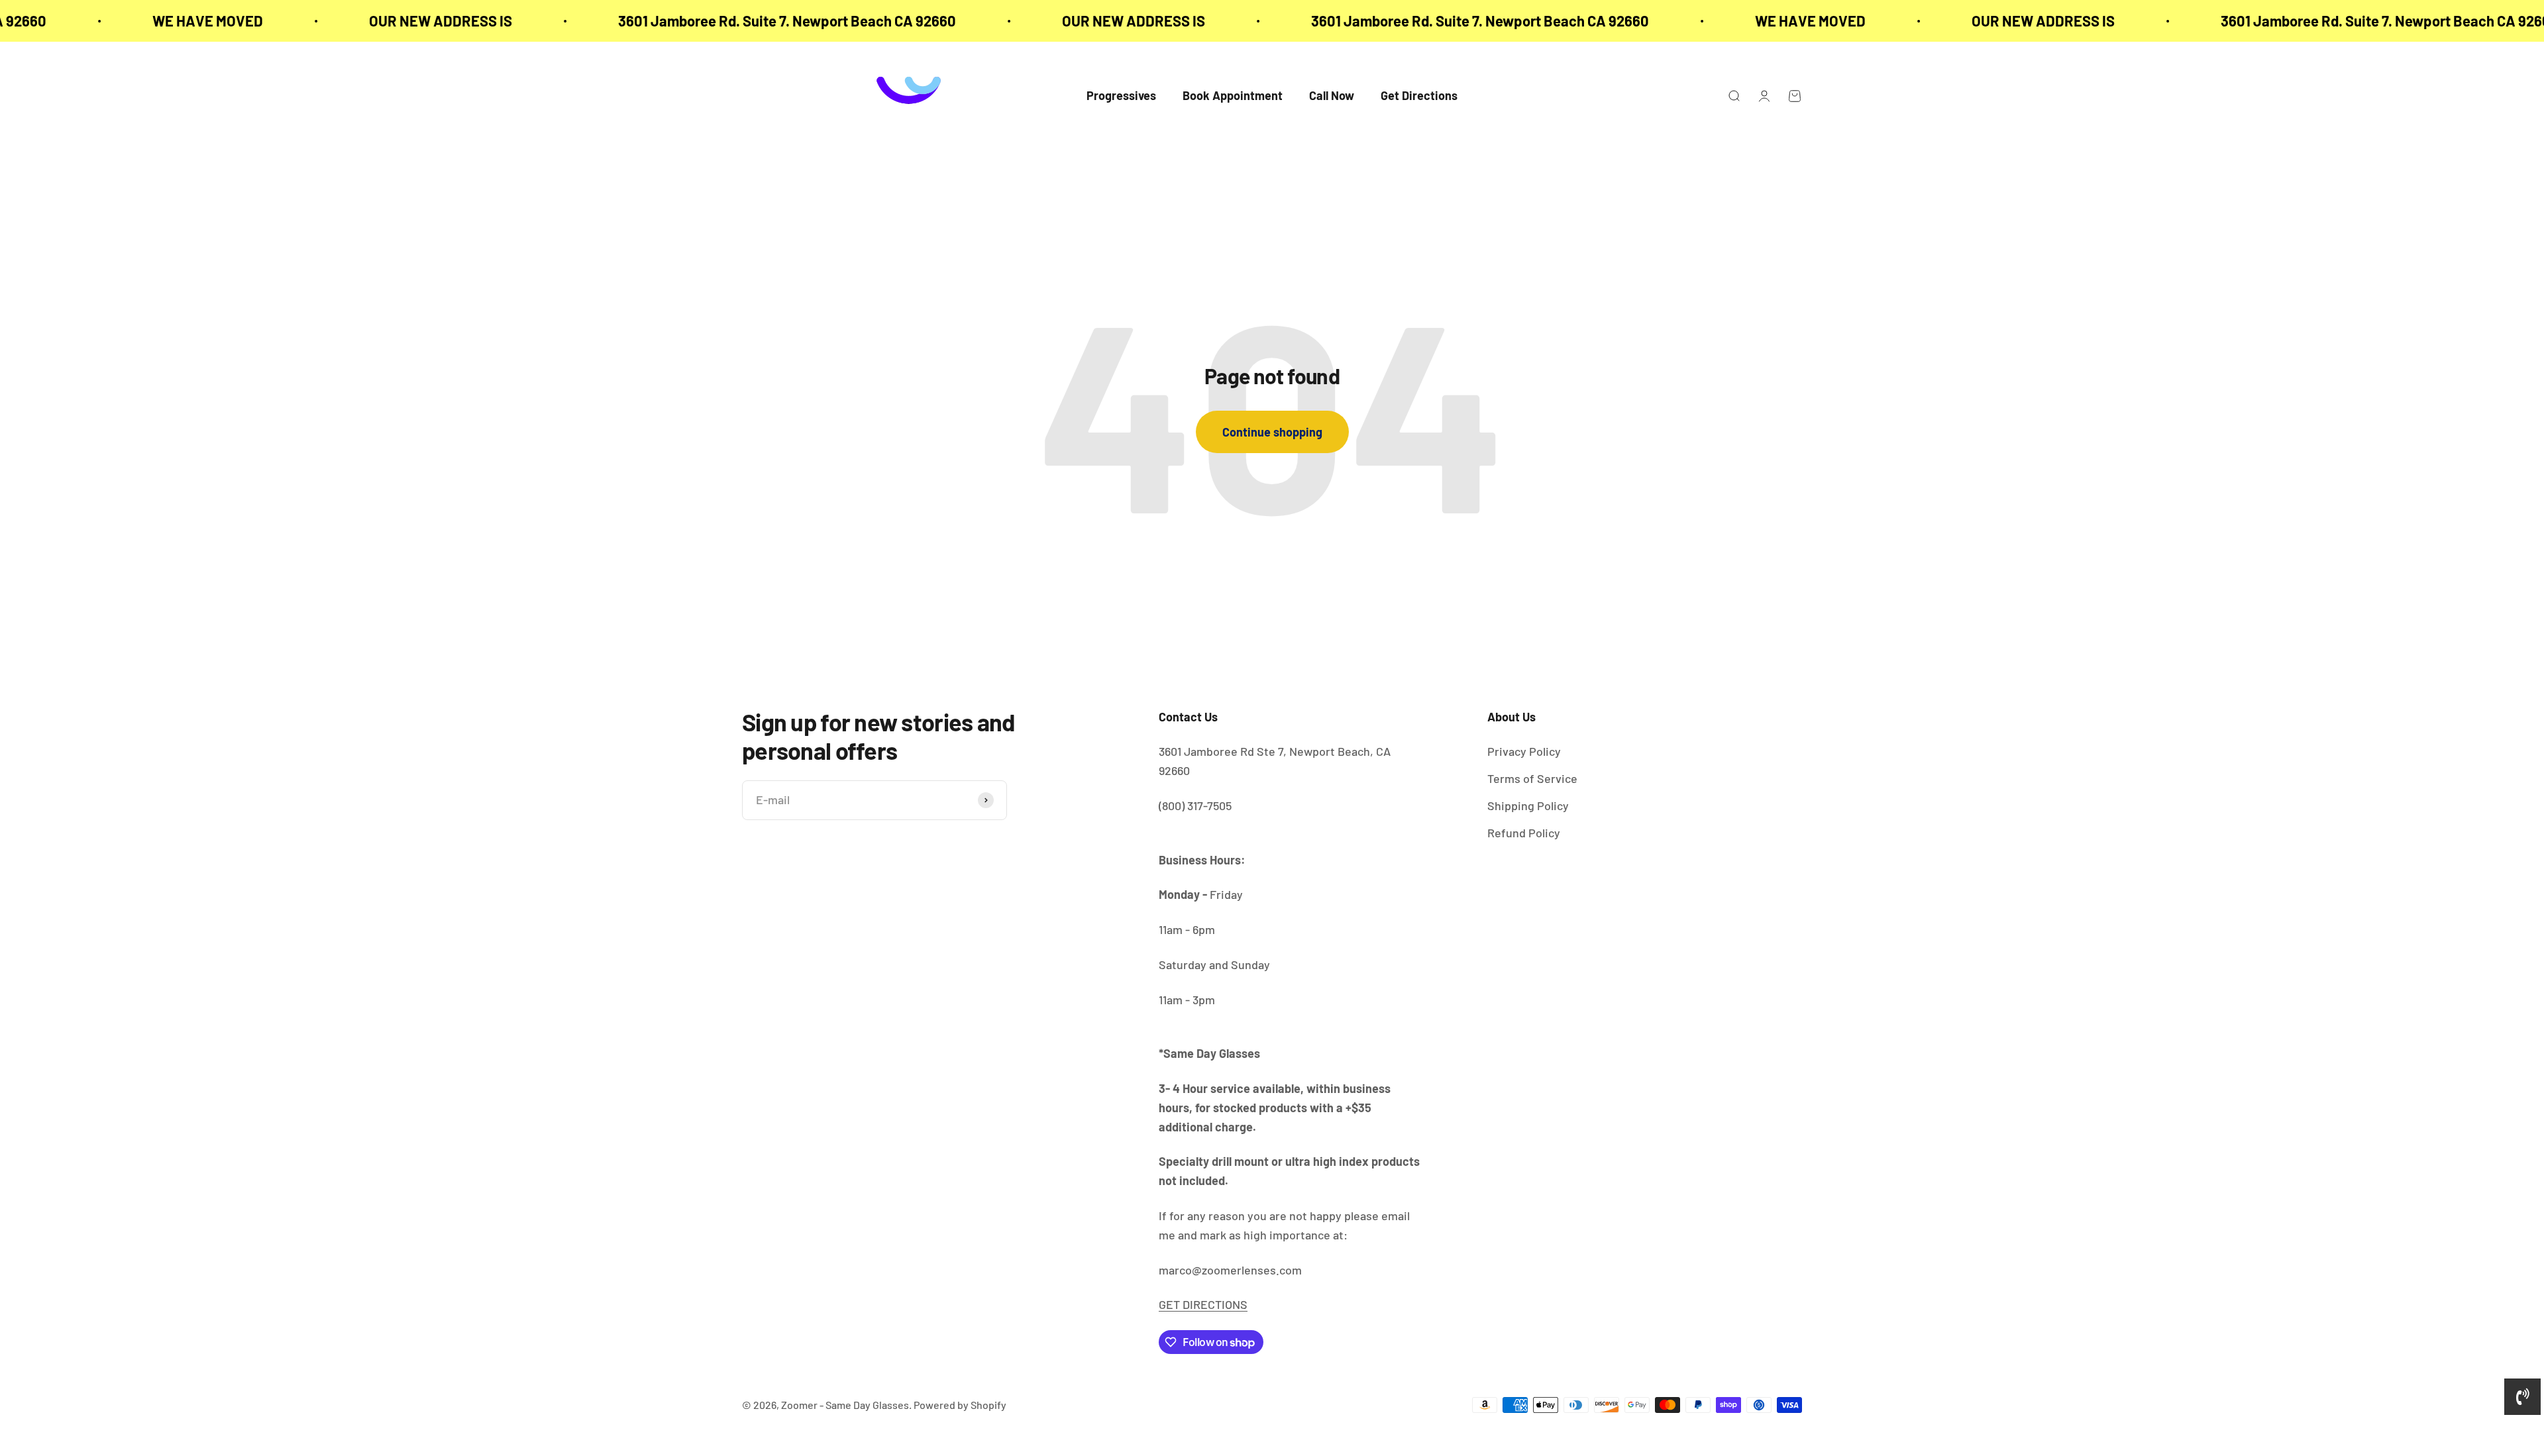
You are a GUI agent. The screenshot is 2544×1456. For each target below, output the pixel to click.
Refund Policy (1524, 833)
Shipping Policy (1528, 806)
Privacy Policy (1524, 751)
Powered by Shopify (960, 1405)
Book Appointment (1233, 96)
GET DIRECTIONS (1203, 1304)
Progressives (1121, 96)
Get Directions (1419, 96)
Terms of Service (1532, 778)
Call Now (1332, 96)
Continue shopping (1272, 432)
